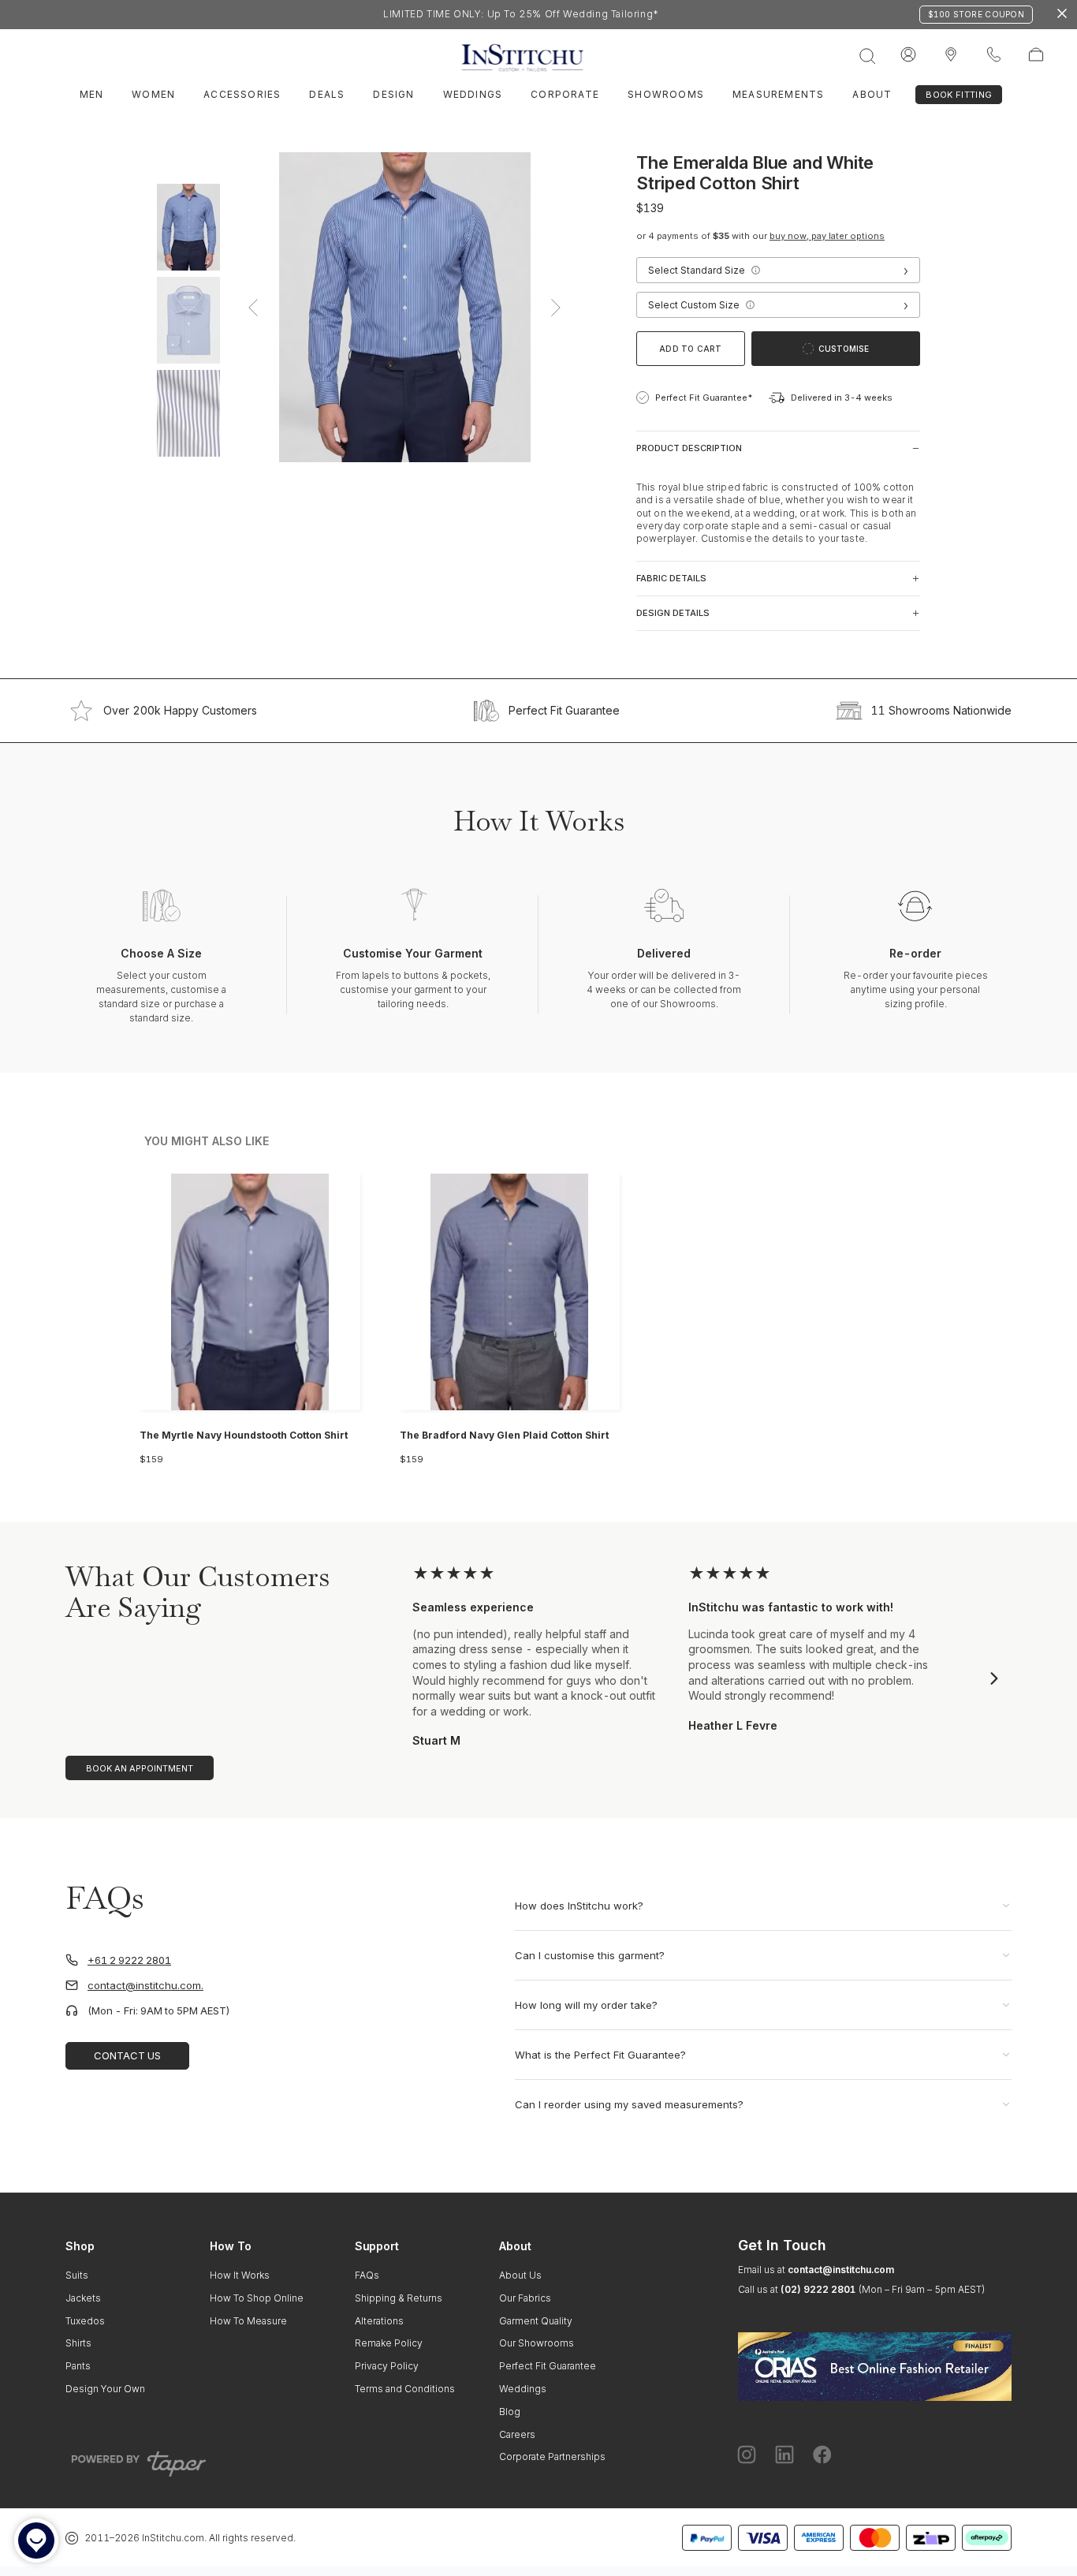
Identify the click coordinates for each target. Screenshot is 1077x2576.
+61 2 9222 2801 (129, 1960)
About (872, 94)
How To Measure (248, 2321)
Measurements (778, 94)
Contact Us (127, 2055)
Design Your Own (105, 2389)
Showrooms (666, 94)
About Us (520, 2275)
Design (393, 94)
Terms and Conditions (405, 2389)
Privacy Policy (387, 2366)
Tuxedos (85, 2321)
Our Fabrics (525, 2298)
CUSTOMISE (844, 349)
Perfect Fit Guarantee (564, 711)
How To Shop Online (257, 2298)
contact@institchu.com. (145, 1986)
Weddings (473, 94)
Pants (78, 2366)
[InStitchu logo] (951, 55)
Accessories (242, 94)
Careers (517, 2434)
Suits (77, 2275)
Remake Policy (389, 2343)
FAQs (367, 2275)
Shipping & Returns (399, 2298)
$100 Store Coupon (976, 14)
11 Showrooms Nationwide (941, 711)
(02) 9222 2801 (818, 2289)
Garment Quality (536, 2321)
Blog (510, 2412)
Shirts (78, 2343)
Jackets (83, 2298)
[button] (755, 271)
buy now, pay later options (827, 236)
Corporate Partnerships (552, 2457)
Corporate (565, 94)
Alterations (379, 2321)
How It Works (240, 2275)
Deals (327, 94)
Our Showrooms (537, 2343)
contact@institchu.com (841, 2270)
